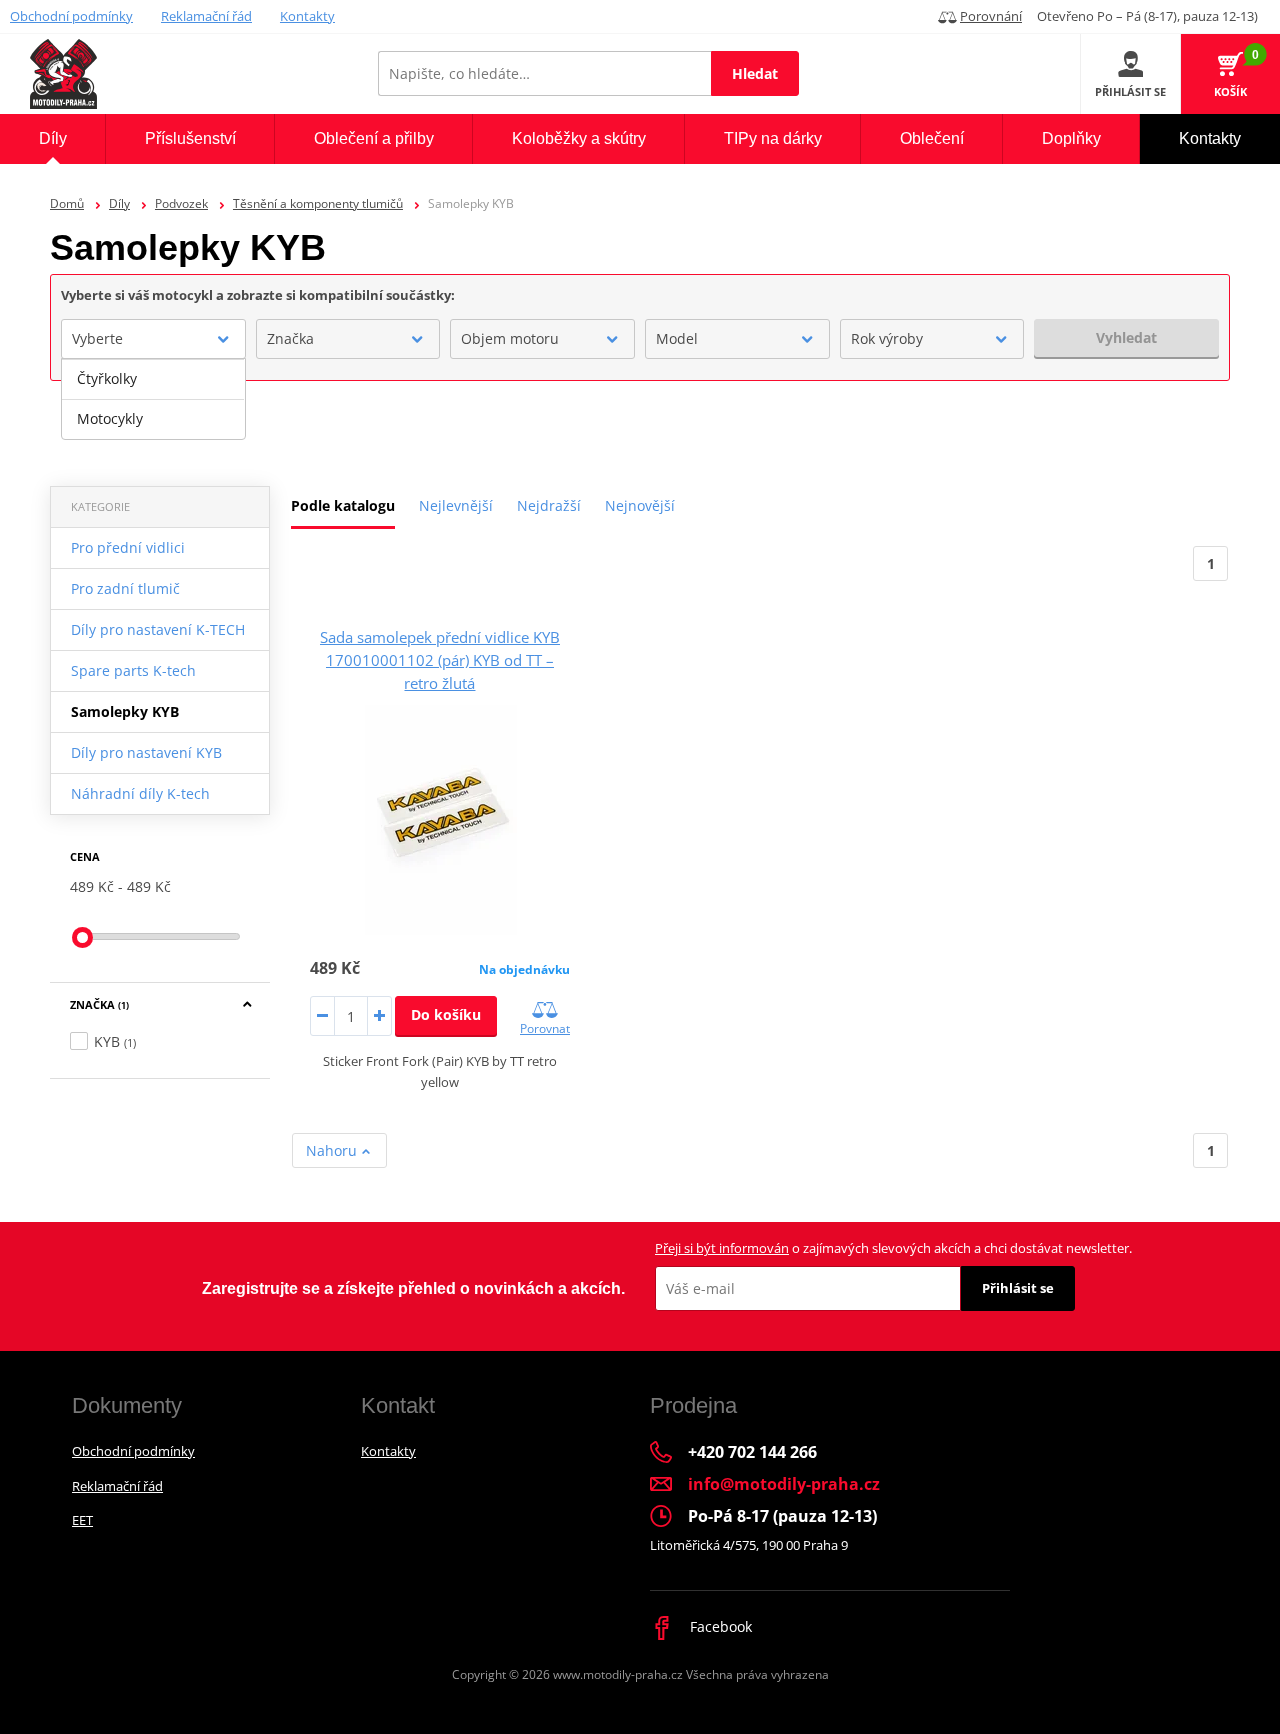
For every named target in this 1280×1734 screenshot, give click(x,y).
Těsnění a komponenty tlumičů (318, 203)
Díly (119, 203)
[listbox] (153, 399)
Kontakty (307, 16)
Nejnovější (640, 505)
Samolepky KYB (125, 711)
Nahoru (333, 1150)
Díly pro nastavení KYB (146, 752)
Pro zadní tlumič (125, 588)
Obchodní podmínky (71, 16)
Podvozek (181, 203)
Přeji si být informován (722, 1248)
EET (82, 1520)
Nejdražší (549, 505)
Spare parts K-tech (133, 670)
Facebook (719, 1626)
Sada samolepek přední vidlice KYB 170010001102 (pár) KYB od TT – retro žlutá (440, 660)
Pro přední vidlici (128, 547)
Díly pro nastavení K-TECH (158, 629)
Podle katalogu (343, 505)
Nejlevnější (456, 505)
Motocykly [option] (110, 418)
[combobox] (153, 339)
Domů (67, 203)
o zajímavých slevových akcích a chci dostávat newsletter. (893, 1248)
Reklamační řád (206, 16)
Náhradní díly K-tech (140, 793)
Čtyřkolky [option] (107, 378)
